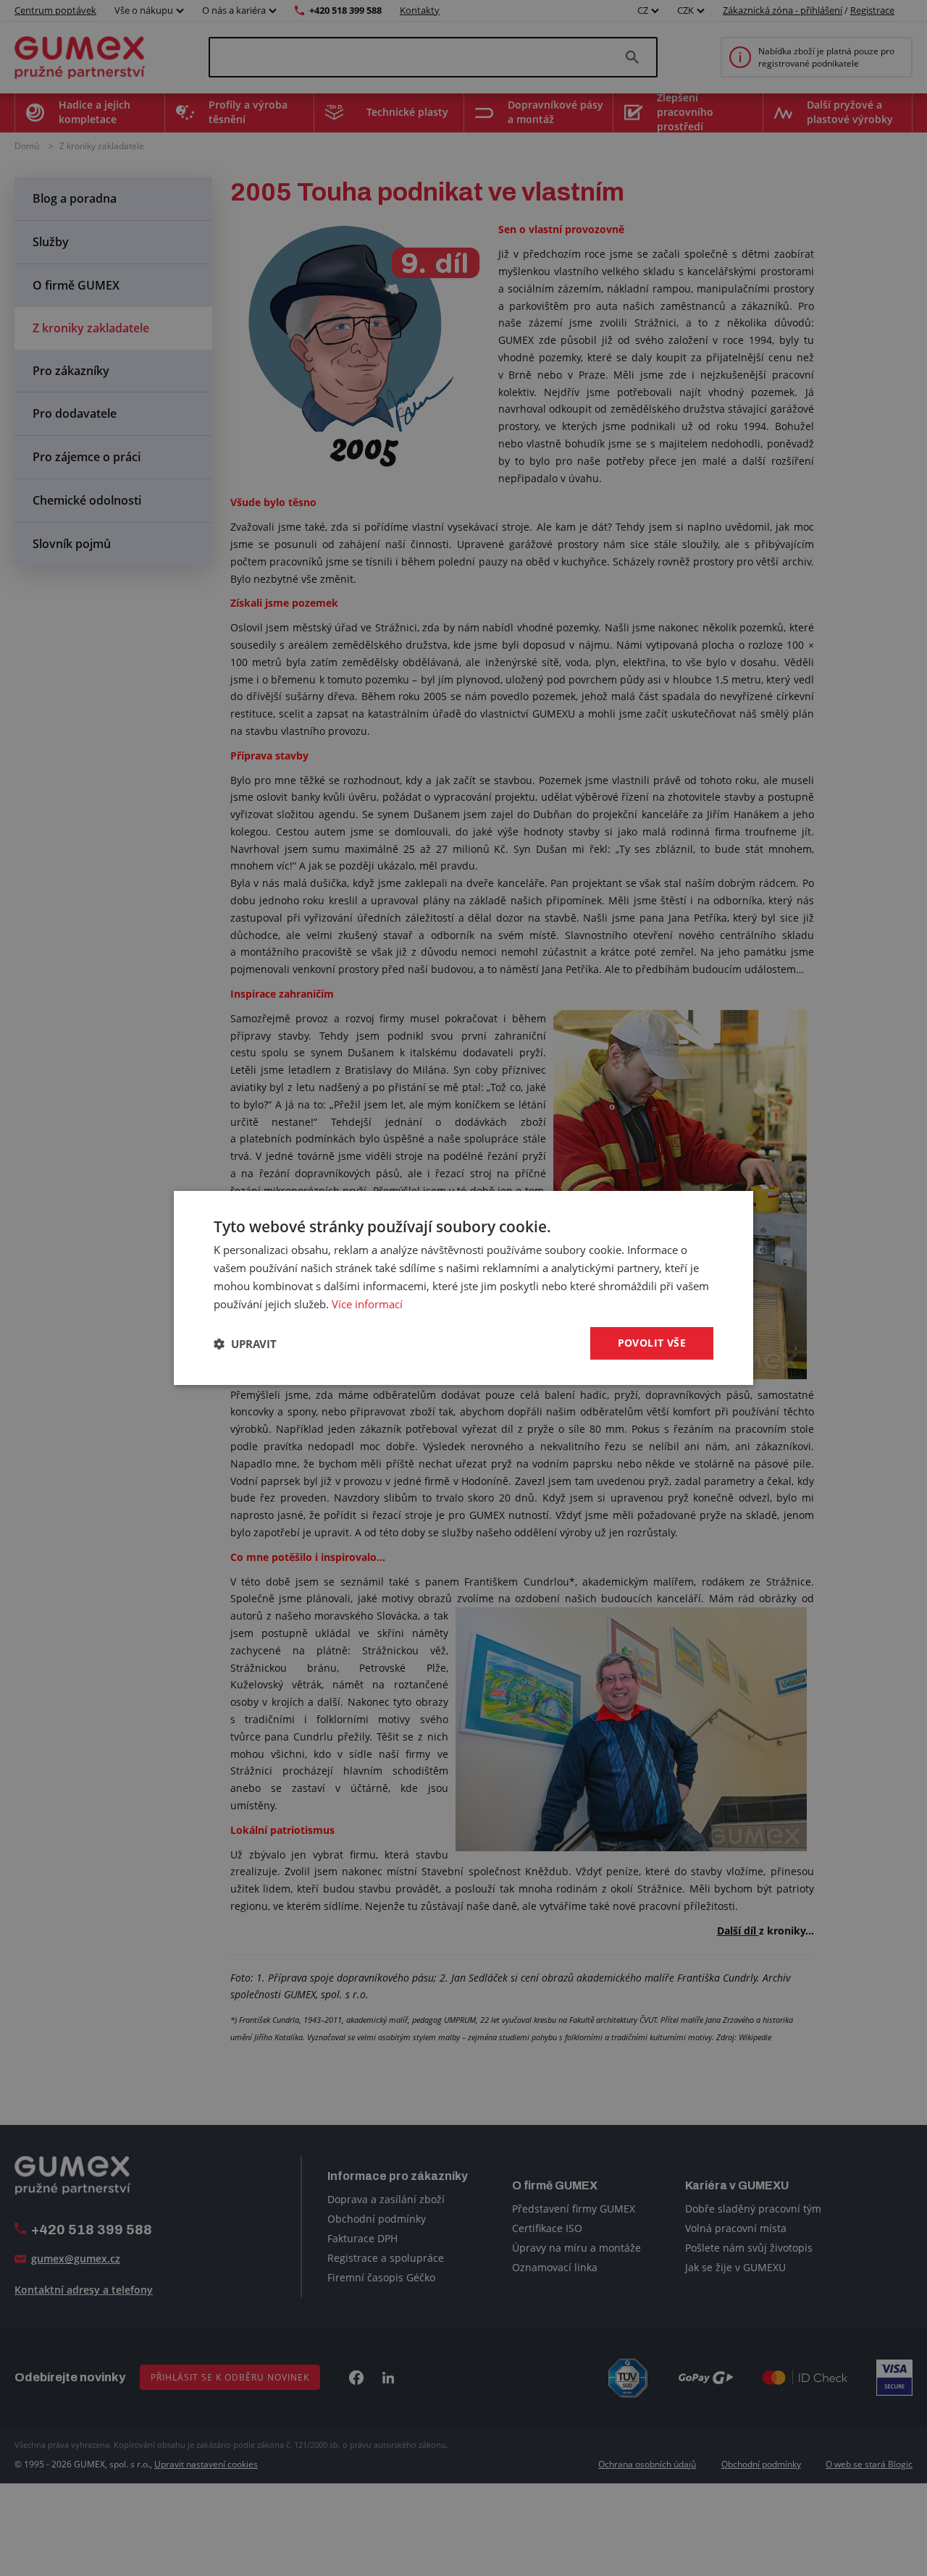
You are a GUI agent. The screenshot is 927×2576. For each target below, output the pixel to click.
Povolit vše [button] (652, 1343)
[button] (245, 1344)
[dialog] (463, 1288)
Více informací (367, 1304)
